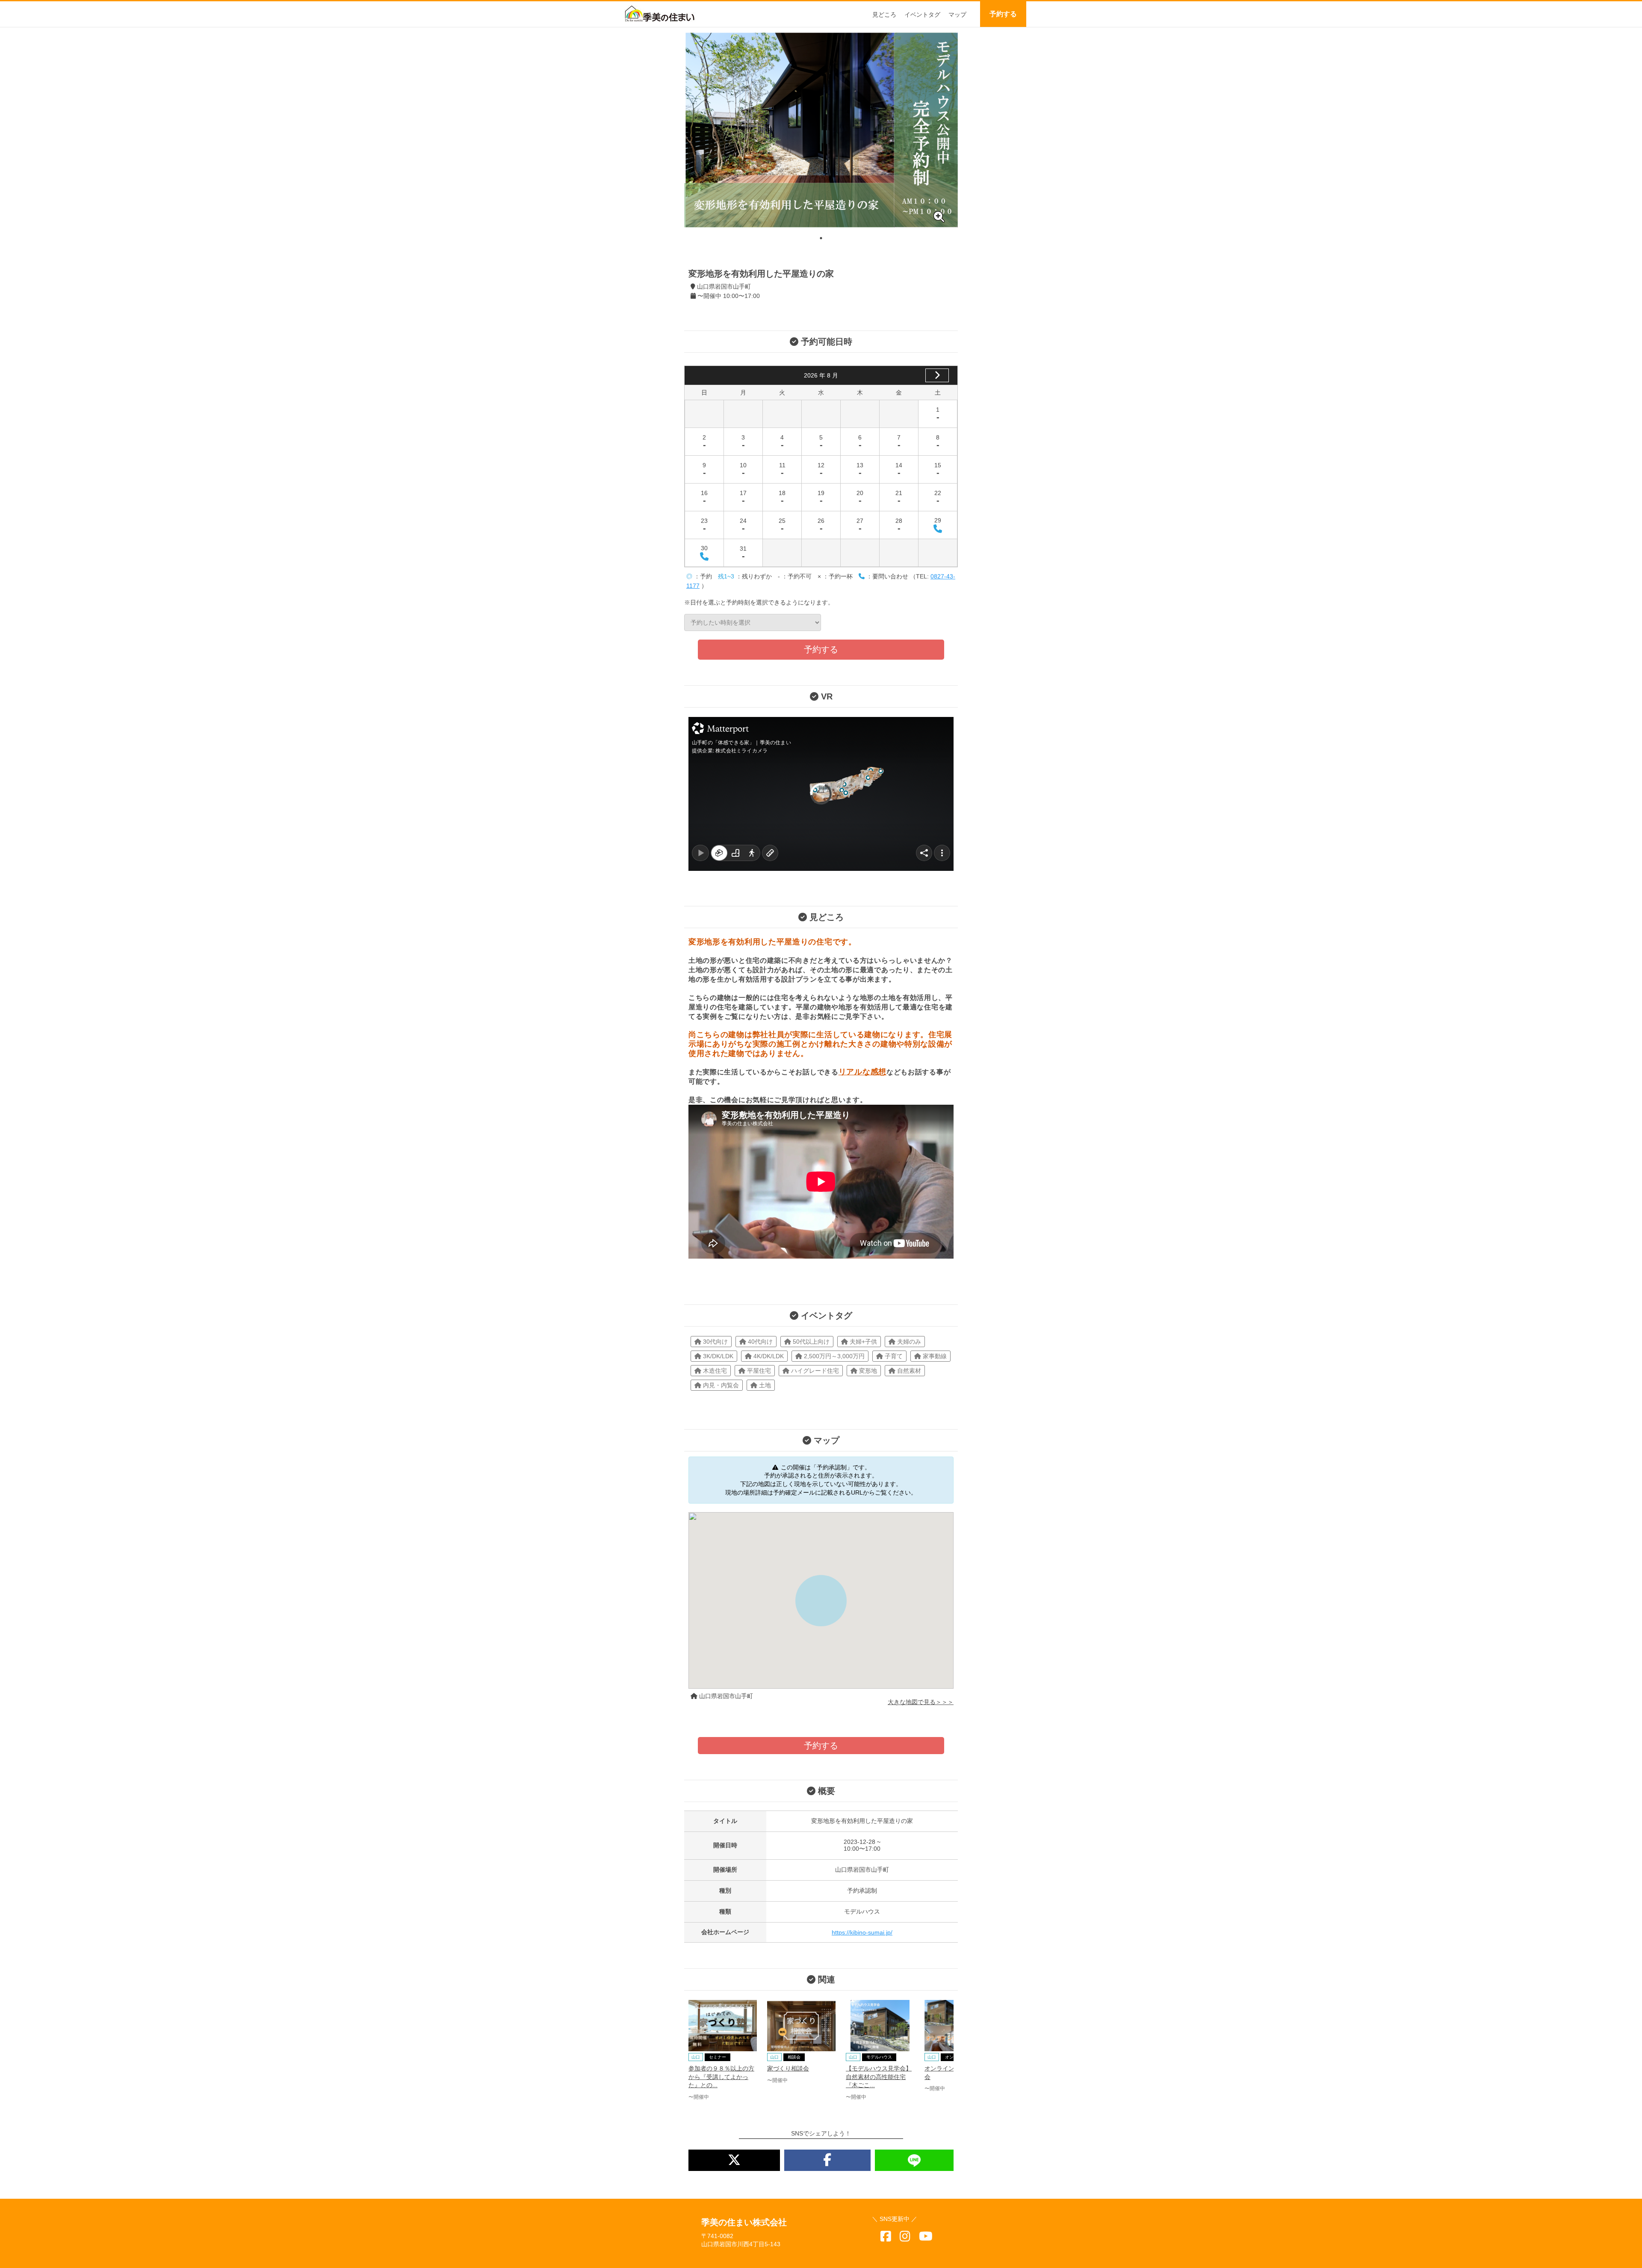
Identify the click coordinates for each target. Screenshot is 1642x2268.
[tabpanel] (821, 130)
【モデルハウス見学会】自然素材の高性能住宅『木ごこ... (879, 2077)
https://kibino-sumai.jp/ (862, 1932)
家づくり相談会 (788, 2068)
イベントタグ (922, 15)
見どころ (884, 15)
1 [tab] (821, 238)
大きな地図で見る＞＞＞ (921, 1702)
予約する (1003, 14)
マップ (957, 15)
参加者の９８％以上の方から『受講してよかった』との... (721, 2077)
